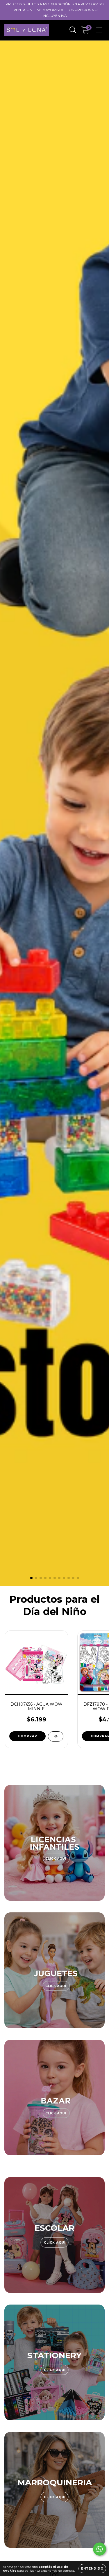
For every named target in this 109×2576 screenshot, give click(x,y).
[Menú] (99, 30)
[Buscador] (73, 30)
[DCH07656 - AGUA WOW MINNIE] (56, 1736)
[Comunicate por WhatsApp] (100, 2549)
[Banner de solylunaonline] (54, 1843)
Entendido (92, 2569)
